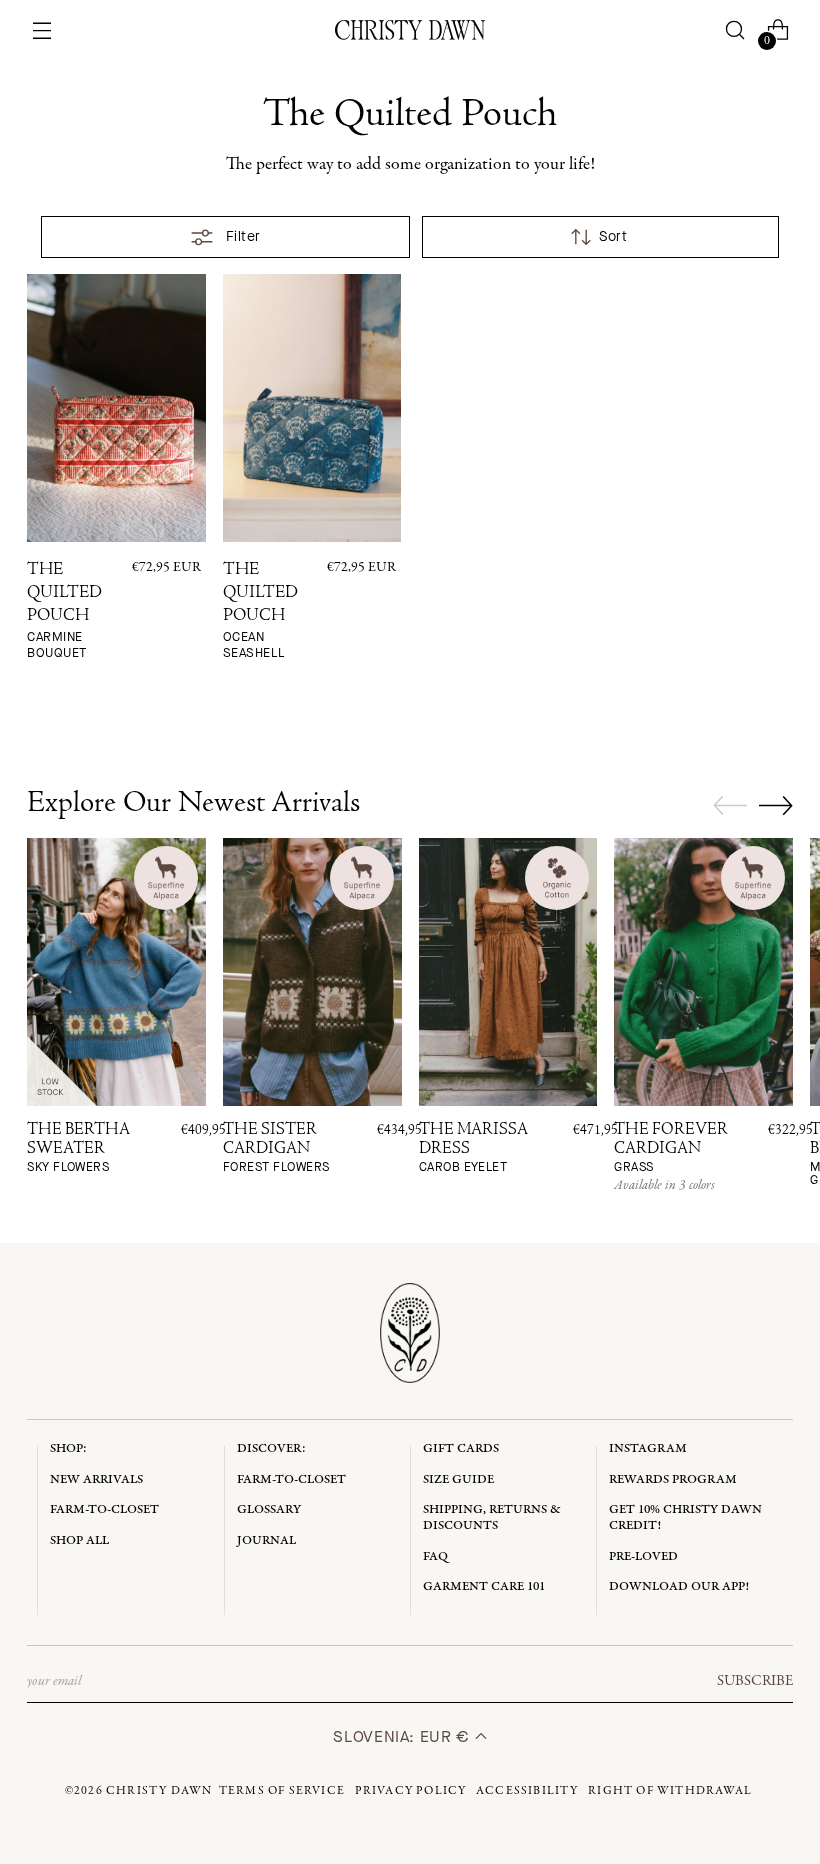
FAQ (435, 1556)
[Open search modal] (734, 30)
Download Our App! (679, 1586)
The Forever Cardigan (671, 1148)
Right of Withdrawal (670, 1791)
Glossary (269, 1509)
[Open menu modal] (42, 30)
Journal (266, 1540)
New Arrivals (96, 1479)
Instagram (648, 1448)
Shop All (79, 1540)
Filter (243, 236)
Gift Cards (461, 1448)
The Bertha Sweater (78, 1148)
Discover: (271, 1448)
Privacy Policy (411, 1791)
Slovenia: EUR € (403, 1736)
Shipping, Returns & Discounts (492, 1517)
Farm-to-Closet (104, 1509)
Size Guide (458, 1479)
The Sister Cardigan (276, 1148)
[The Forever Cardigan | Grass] (703, 972)
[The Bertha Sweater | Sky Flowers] (116, 972)
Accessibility (527, 1791)
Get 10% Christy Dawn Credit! (685, 1517)
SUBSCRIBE (755, 1681)
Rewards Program (673, 1479)
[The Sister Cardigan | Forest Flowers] (312, 972)
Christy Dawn (159, 1791)
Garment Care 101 (484, 1586)
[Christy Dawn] (410, 30)
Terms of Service (282, 1791)
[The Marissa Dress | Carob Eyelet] (508, 972)
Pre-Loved (643, 1556)
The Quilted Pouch (64, 611)
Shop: (68, 1448)
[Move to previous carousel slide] (730, 806)
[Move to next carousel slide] (776, 805)
